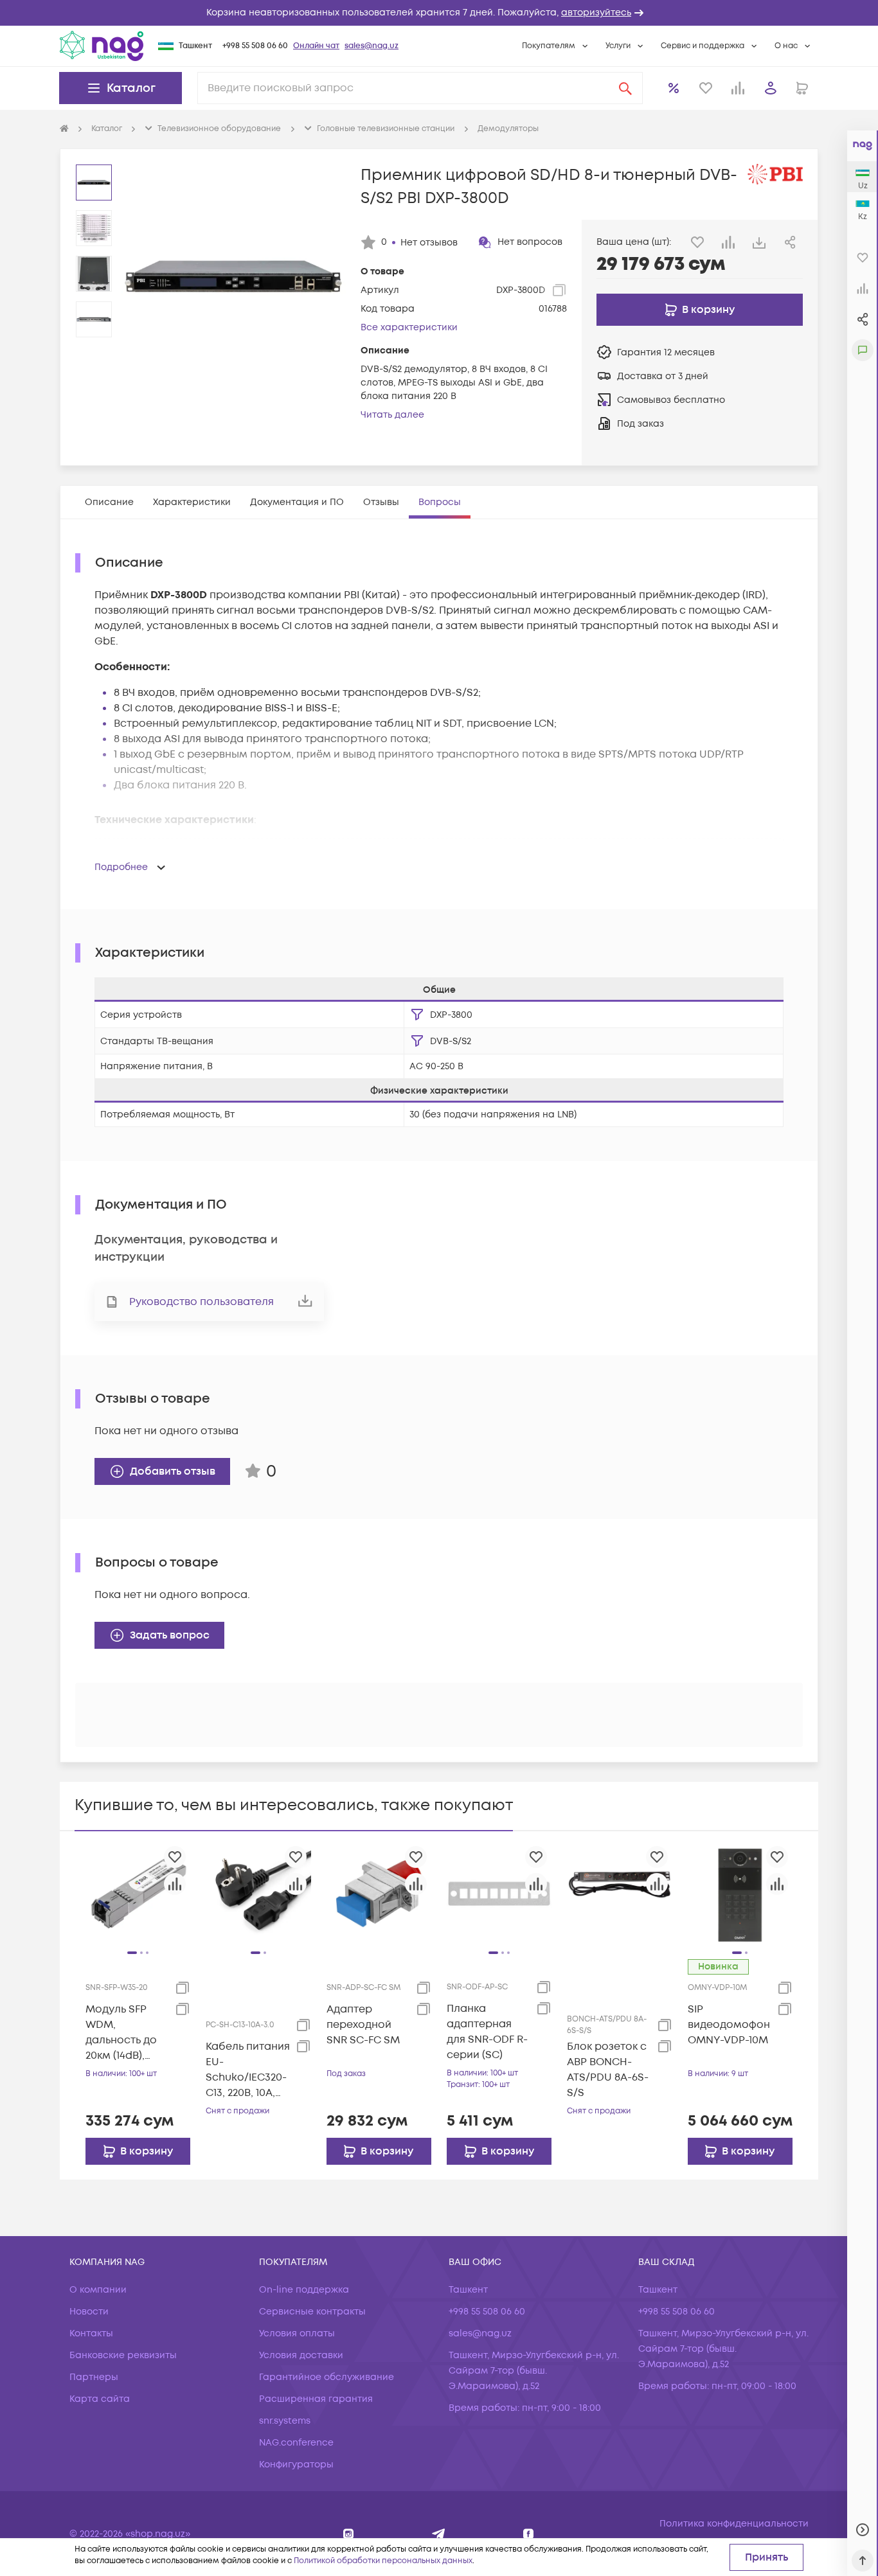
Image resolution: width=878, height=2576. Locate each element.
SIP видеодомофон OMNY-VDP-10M (729, 2025)
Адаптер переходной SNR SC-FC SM (363, 2025)
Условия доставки (301, 2355)
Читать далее (392, 415)
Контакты (91, 2333)
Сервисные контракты (312, 2312)
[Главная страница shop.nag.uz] (102, 46)
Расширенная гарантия (316, 2399)
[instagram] (349, 2534)
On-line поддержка (304, 2290)
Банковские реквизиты (123, 2355)
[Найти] (625, 88)
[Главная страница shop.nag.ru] (64, 129)
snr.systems (285, 2421)
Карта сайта (100, 2399)
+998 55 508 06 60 (255, 46)
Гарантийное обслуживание (327, 2377)
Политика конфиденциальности (734, 2524)
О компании (98, 2290)
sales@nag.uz (372, 46)
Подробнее (121, 867)
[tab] (109, 502)
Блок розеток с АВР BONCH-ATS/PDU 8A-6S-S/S (608, 2070)
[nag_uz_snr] (439, 2534)
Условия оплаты (297, 2333)
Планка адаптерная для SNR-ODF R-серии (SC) (487, 2032)
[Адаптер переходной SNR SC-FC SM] (379, 1894)
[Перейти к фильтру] (417, 1015)
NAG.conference (296, 2443)
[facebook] (529, 2534)
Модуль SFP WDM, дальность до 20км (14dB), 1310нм (121, 2033)
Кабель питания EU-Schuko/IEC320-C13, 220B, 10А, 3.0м (248, 2070)
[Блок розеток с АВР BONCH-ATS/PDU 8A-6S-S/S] (619, 1894)
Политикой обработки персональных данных (383, 2561)
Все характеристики (409, 327)
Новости (89, 2312)
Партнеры (94, 2377)
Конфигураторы (296, 2465)
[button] (439, 13)
